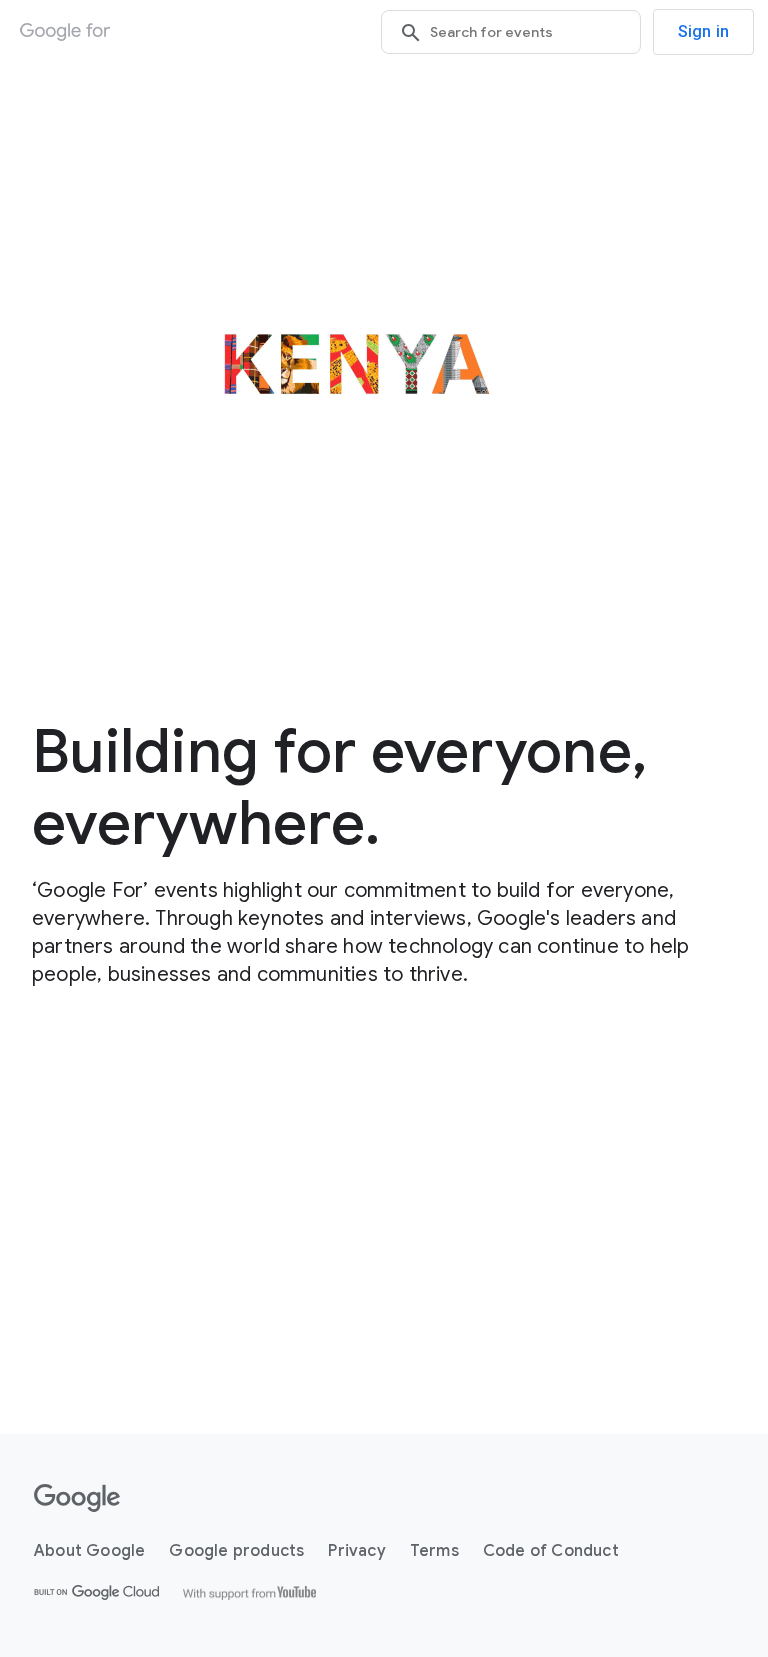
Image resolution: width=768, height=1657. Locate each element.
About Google (89, 1551)
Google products (236, 1551)
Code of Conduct (551, 1551)
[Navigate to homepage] (65, 32)
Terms (434, 1551)
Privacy (356, 1551)
